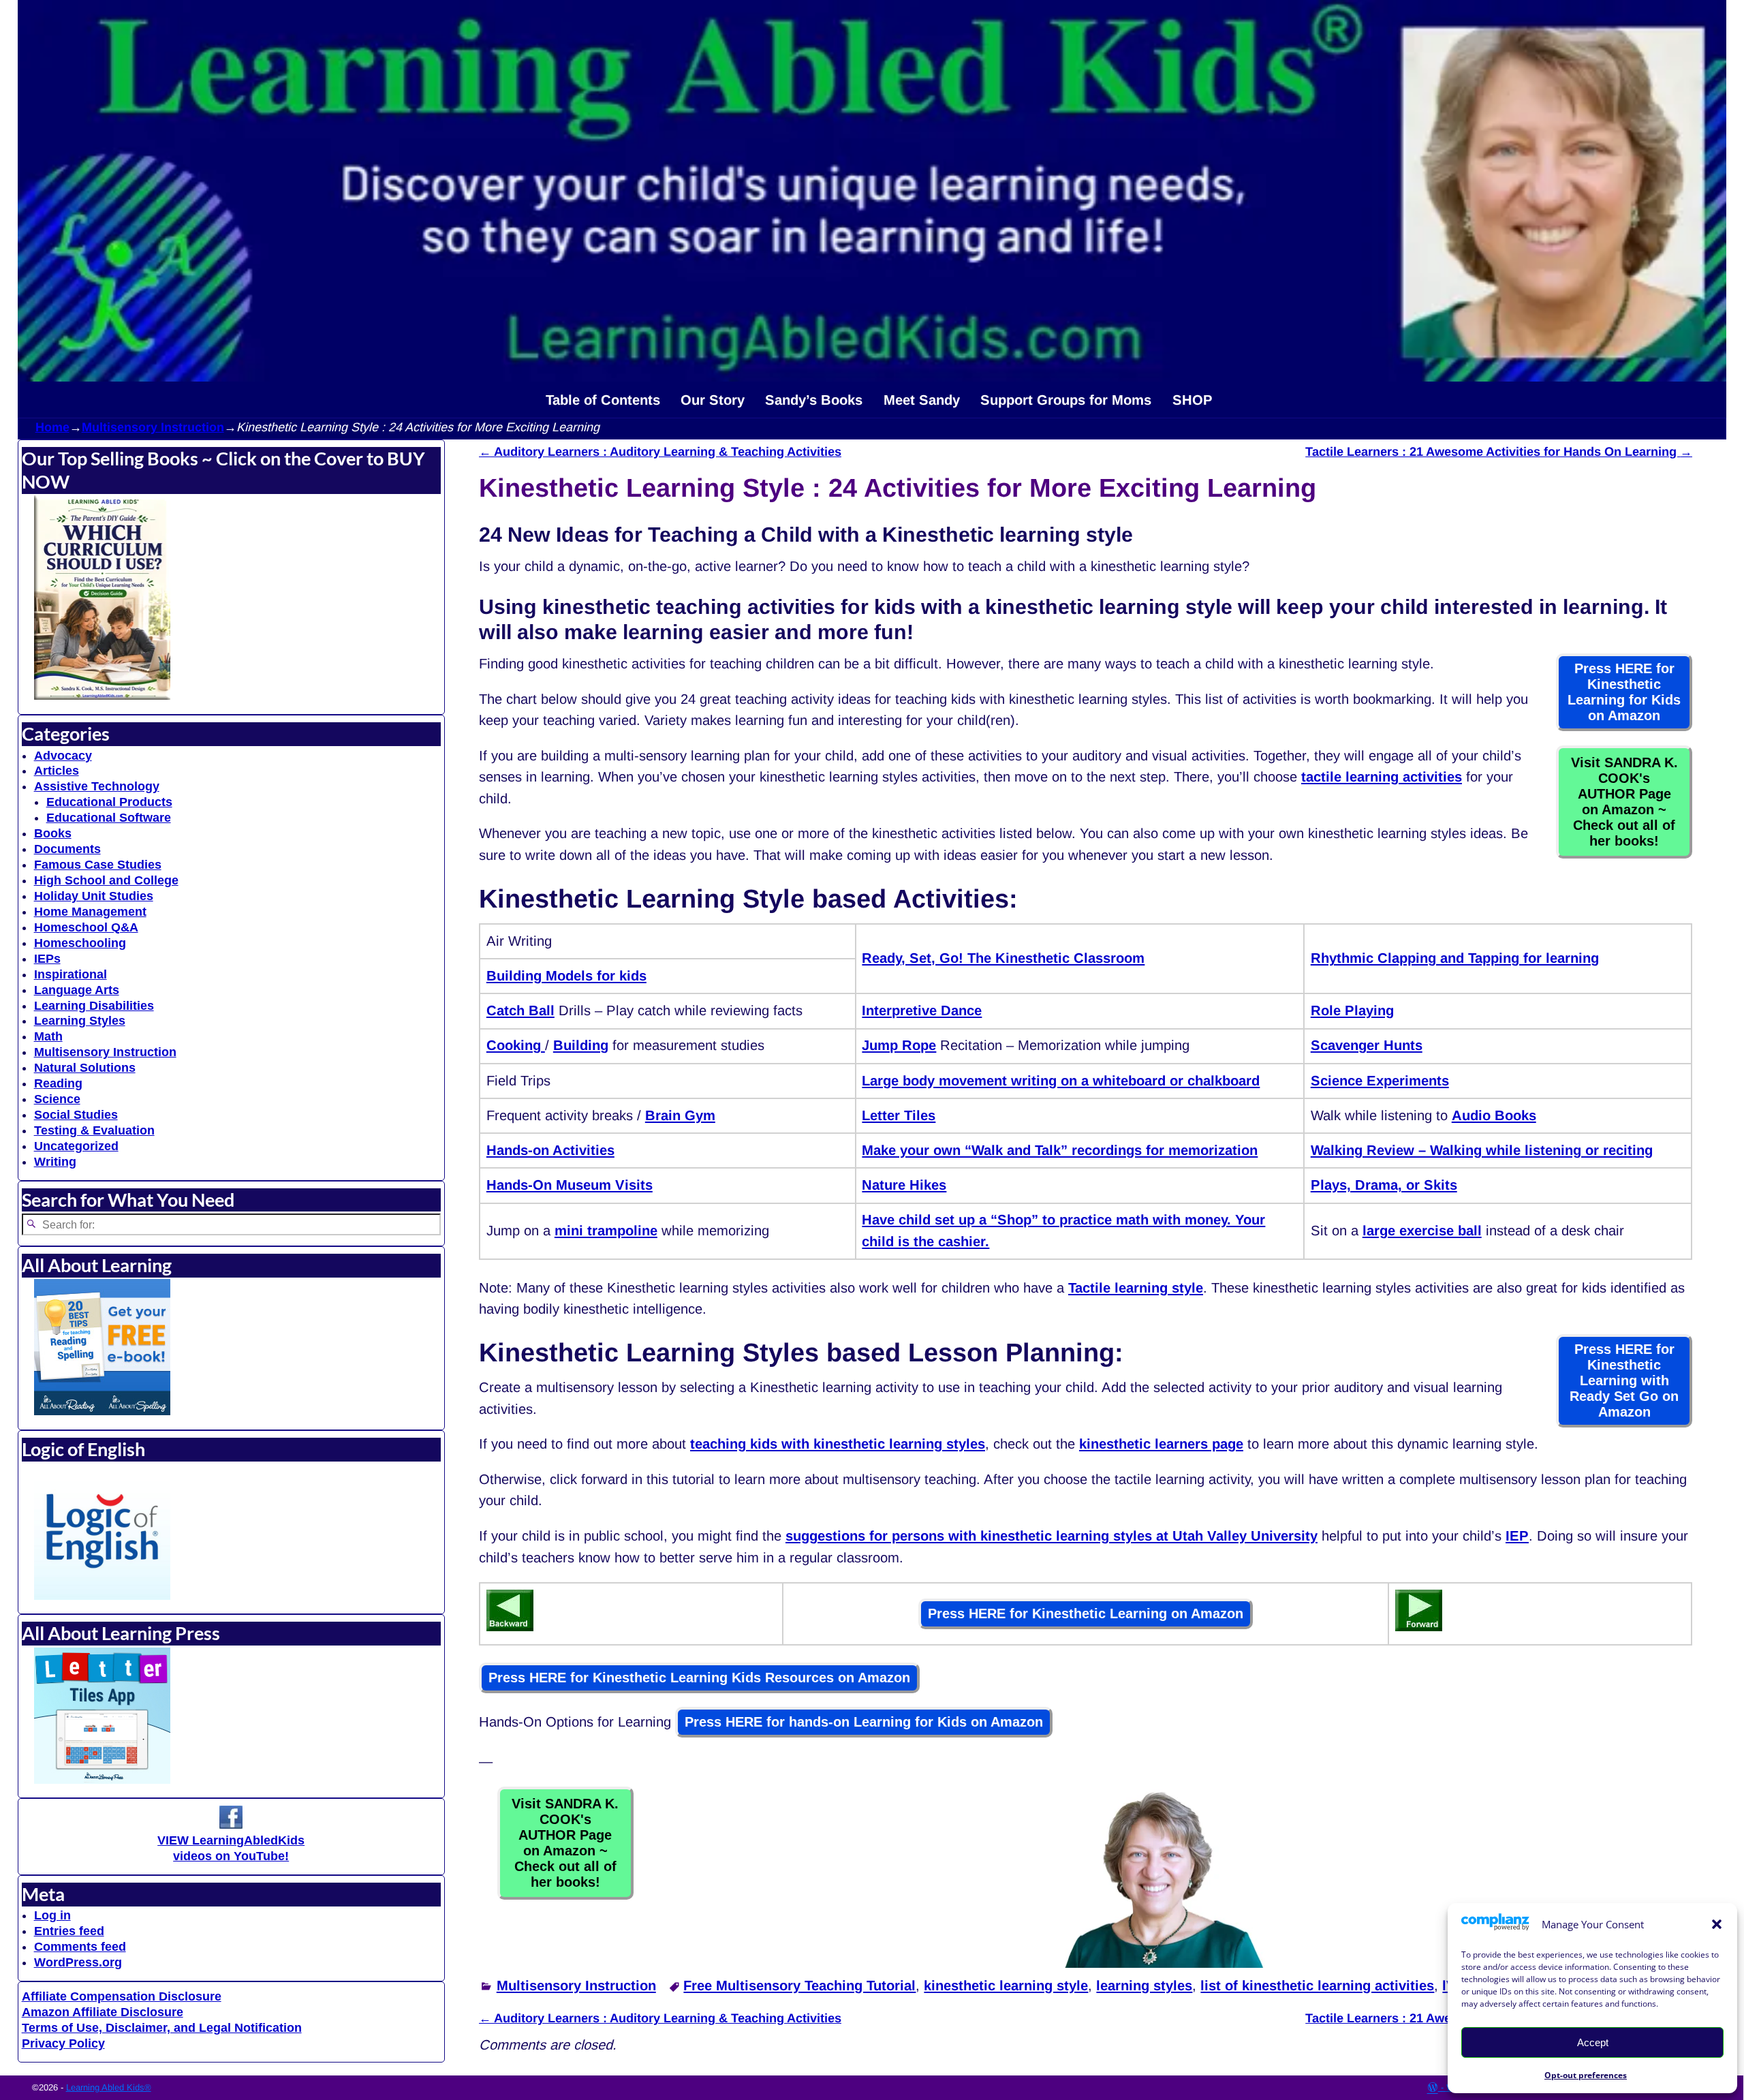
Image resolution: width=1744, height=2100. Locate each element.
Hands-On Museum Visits (570, 1185)
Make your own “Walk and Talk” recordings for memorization (1060, 1150)
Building (581, 1045)
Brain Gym (680, 1115)
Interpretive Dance (922, 1010)
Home (52, 427)
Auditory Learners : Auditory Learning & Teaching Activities (660, 452)
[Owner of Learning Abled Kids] (1163, 1963)
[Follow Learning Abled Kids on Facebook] (231, 1825)
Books (53, 833)
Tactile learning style (1136, 1288)
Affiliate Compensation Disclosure (122, 1996)
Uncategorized (76, 1146)
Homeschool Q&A (86, 927)
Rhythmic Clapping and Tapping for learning (1455, 958)
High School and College (106, 880)
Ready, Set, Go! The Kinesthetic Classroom (1003, 958)
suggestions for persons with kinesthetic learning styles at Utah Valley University (1052, 1536)
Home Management (90, 912)
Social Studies (76, 1115)
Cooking (516, 1045)
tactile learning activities (1382, 777)
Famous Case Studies (98, 865)
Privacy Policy (63, 2043)
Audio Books (1494, 1115)
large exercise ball (1422, 1231)
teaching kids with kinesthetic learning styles (838, 1444)
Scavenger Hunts (1367, 1045)
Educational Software (109, 818)
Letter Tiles (899, 1115)
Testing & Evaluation (94, 1130)
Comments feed (80, 1947)
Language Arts (77, 990)
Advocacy (63, 756)
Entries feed (69, 1931)
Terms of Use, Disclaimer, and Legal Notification (162, 2028)
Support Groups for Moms (1066, 400)
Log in (52, 1915)
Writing (55, 1162)
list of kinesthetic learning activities (1317, 1986)
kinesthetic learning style (1006, 1986)
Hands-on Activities (550, 1150)
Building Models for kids (566, 976)
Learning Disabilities (94, 1006)
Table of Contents (603, 400)
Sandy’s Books (814, 400)
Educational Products (109, 802)
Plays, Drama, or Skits (1384, 1185)
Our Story (713, 400)
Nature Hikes (904, 1185)
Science (57, 1099)
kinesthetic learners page (1161, 1444)
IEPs (47, 959)
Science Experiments (1380, 1081)
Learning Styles (80, 1021)
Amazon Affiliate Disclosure (103, 2012)
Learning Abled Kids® (109, 2087)
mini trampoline (606, 1231)
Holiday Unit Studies (94, 896)
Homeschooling (80, 943)
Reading (58, 1083)
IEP (1517, 1536)
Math (48, 1036)
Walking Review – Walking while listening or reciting (1482, 1150)
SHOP (1193, 400)
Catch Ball (520, 1010)
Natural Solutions (85, 1068)
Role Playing (1352, 1010)
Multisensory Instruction (153, 427)
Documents (67, 849)
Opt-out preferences (1586, 2075)
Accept (1593, 2042)
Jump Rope (899, 1045)
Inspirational (71, 974)
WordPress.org (78, 1962)
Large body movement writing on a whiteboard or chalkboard (1061, 1081)
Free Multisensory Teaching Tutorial (799, 1986)
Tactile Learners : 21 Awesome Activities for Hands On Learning (1499, 452)
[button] (1717, 1924)
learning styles (1144, 1986)
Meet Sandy (922, 400)
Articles (57, 771)
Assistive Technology (97, 786)
